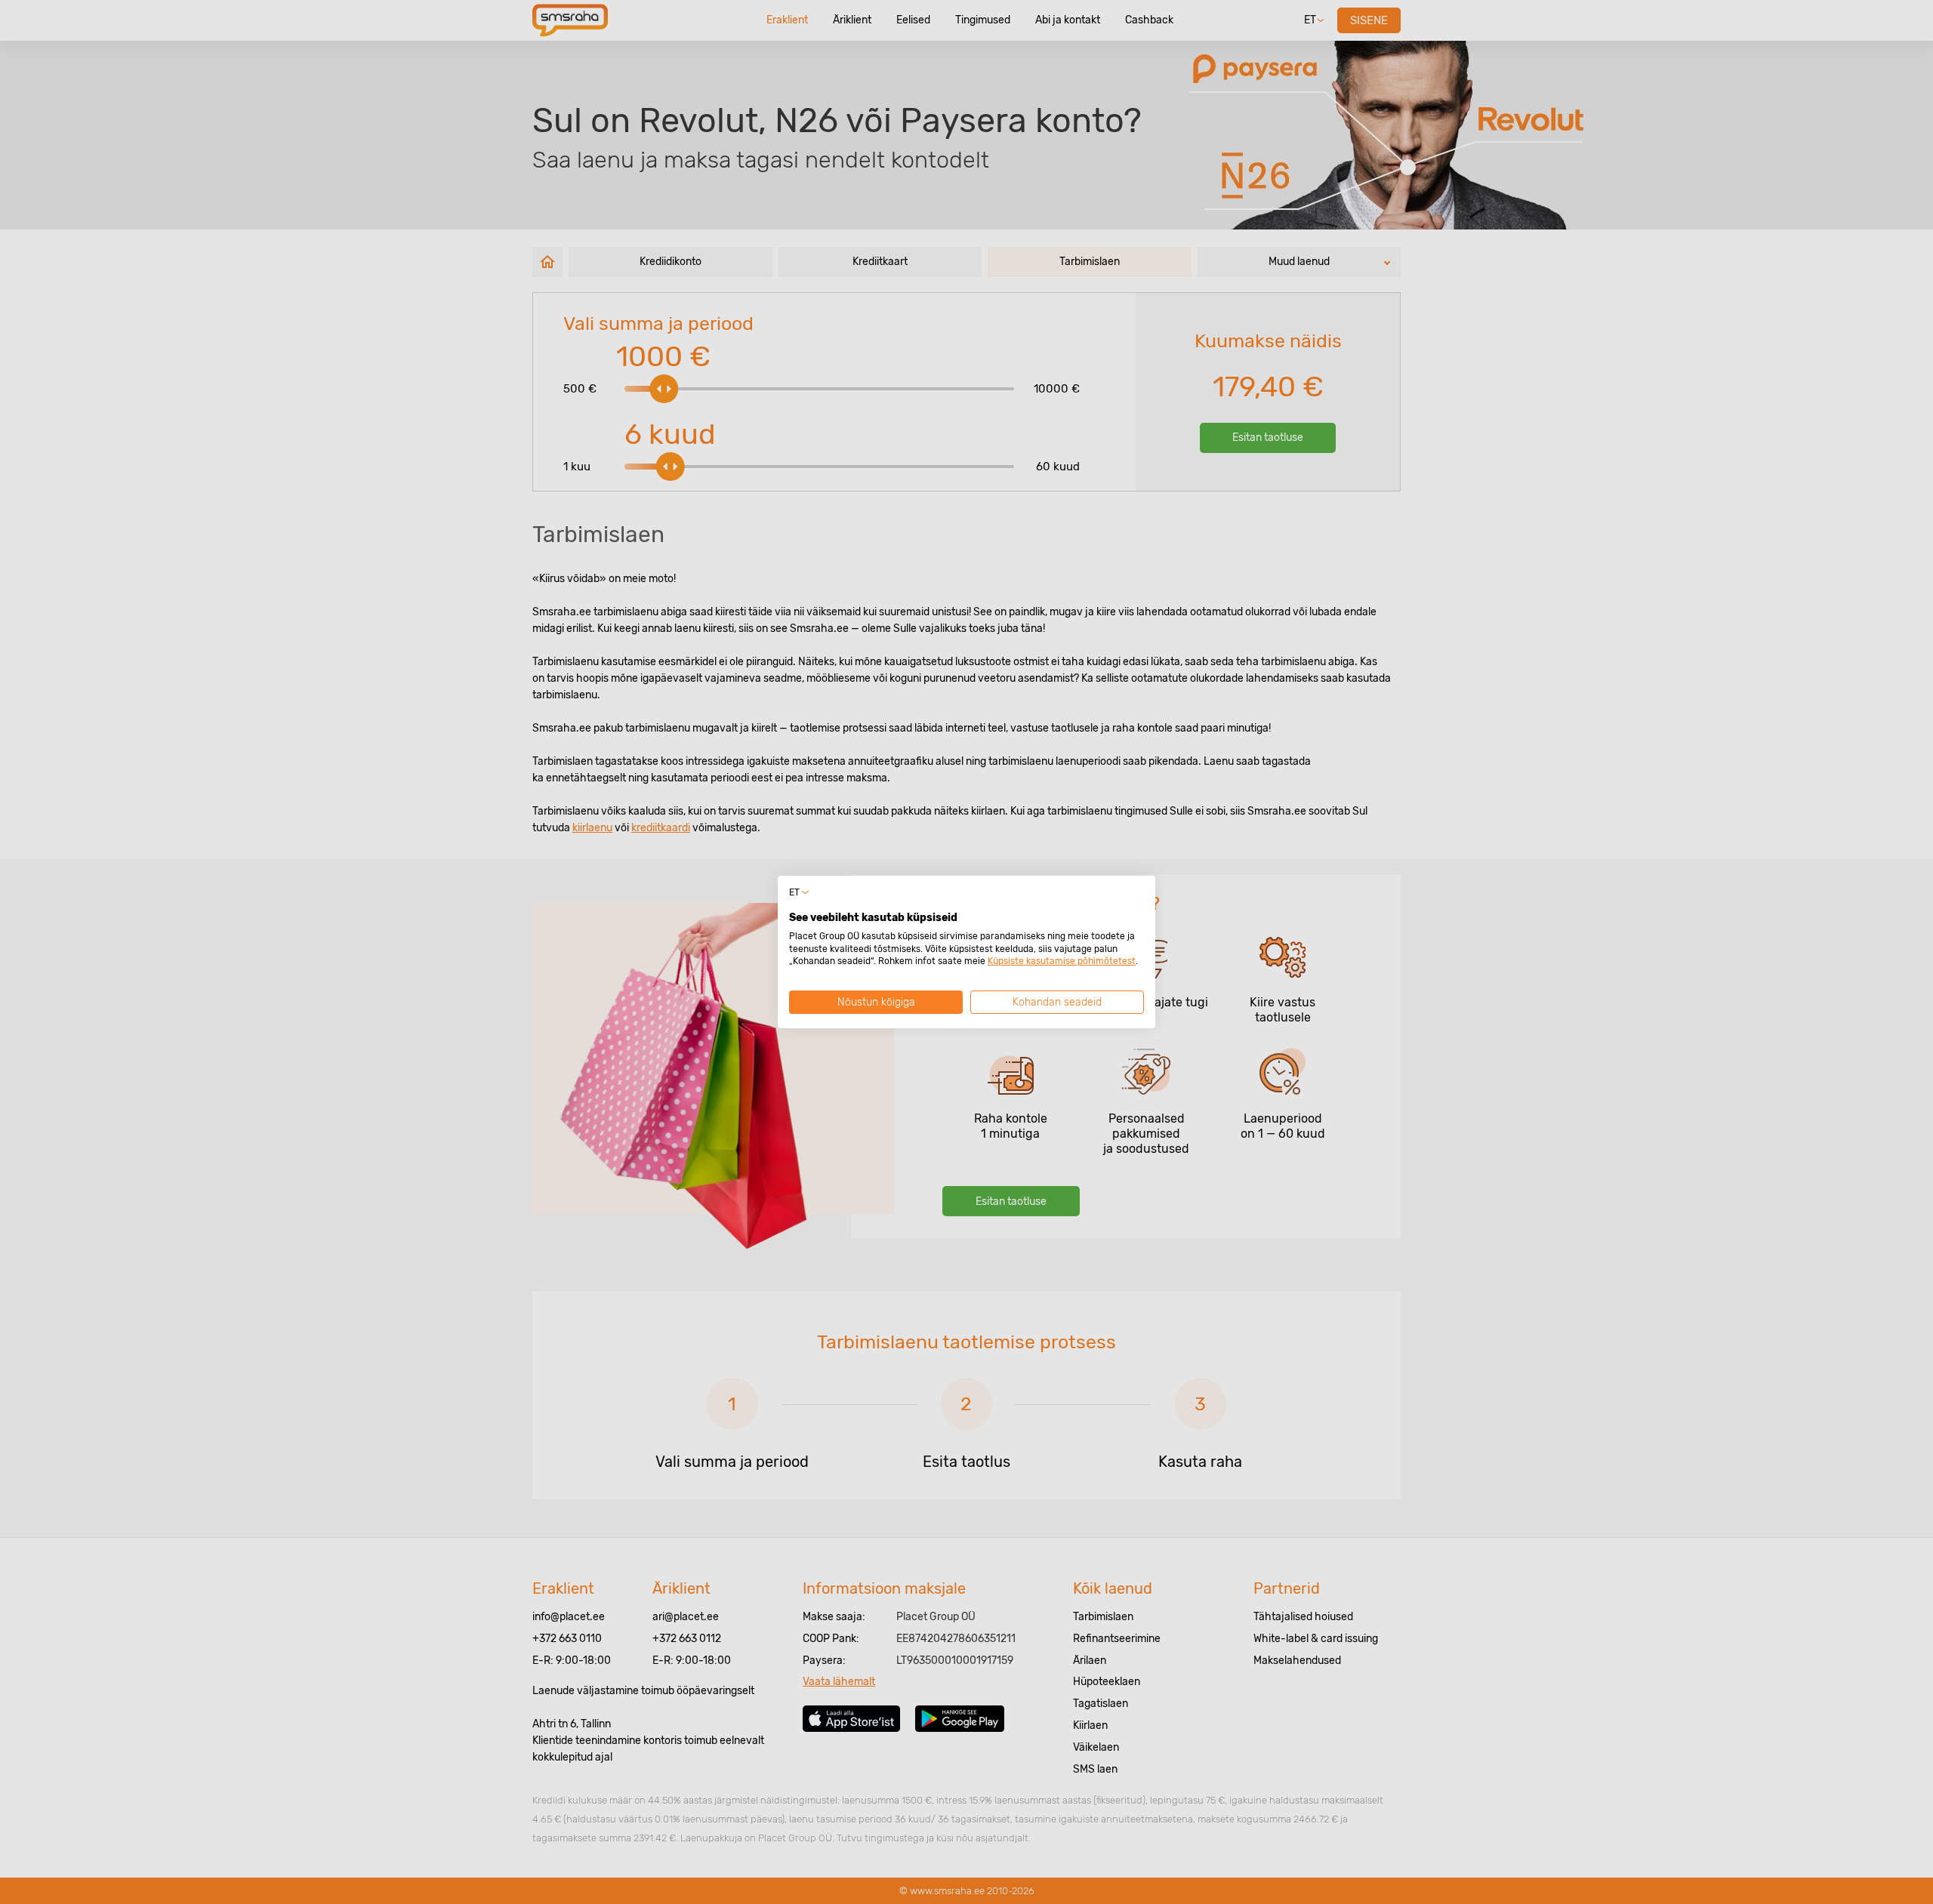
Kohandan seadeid (1057, 1002)
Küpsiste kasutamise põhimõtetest (1062, 961)
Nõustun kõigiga (876, 1002)
